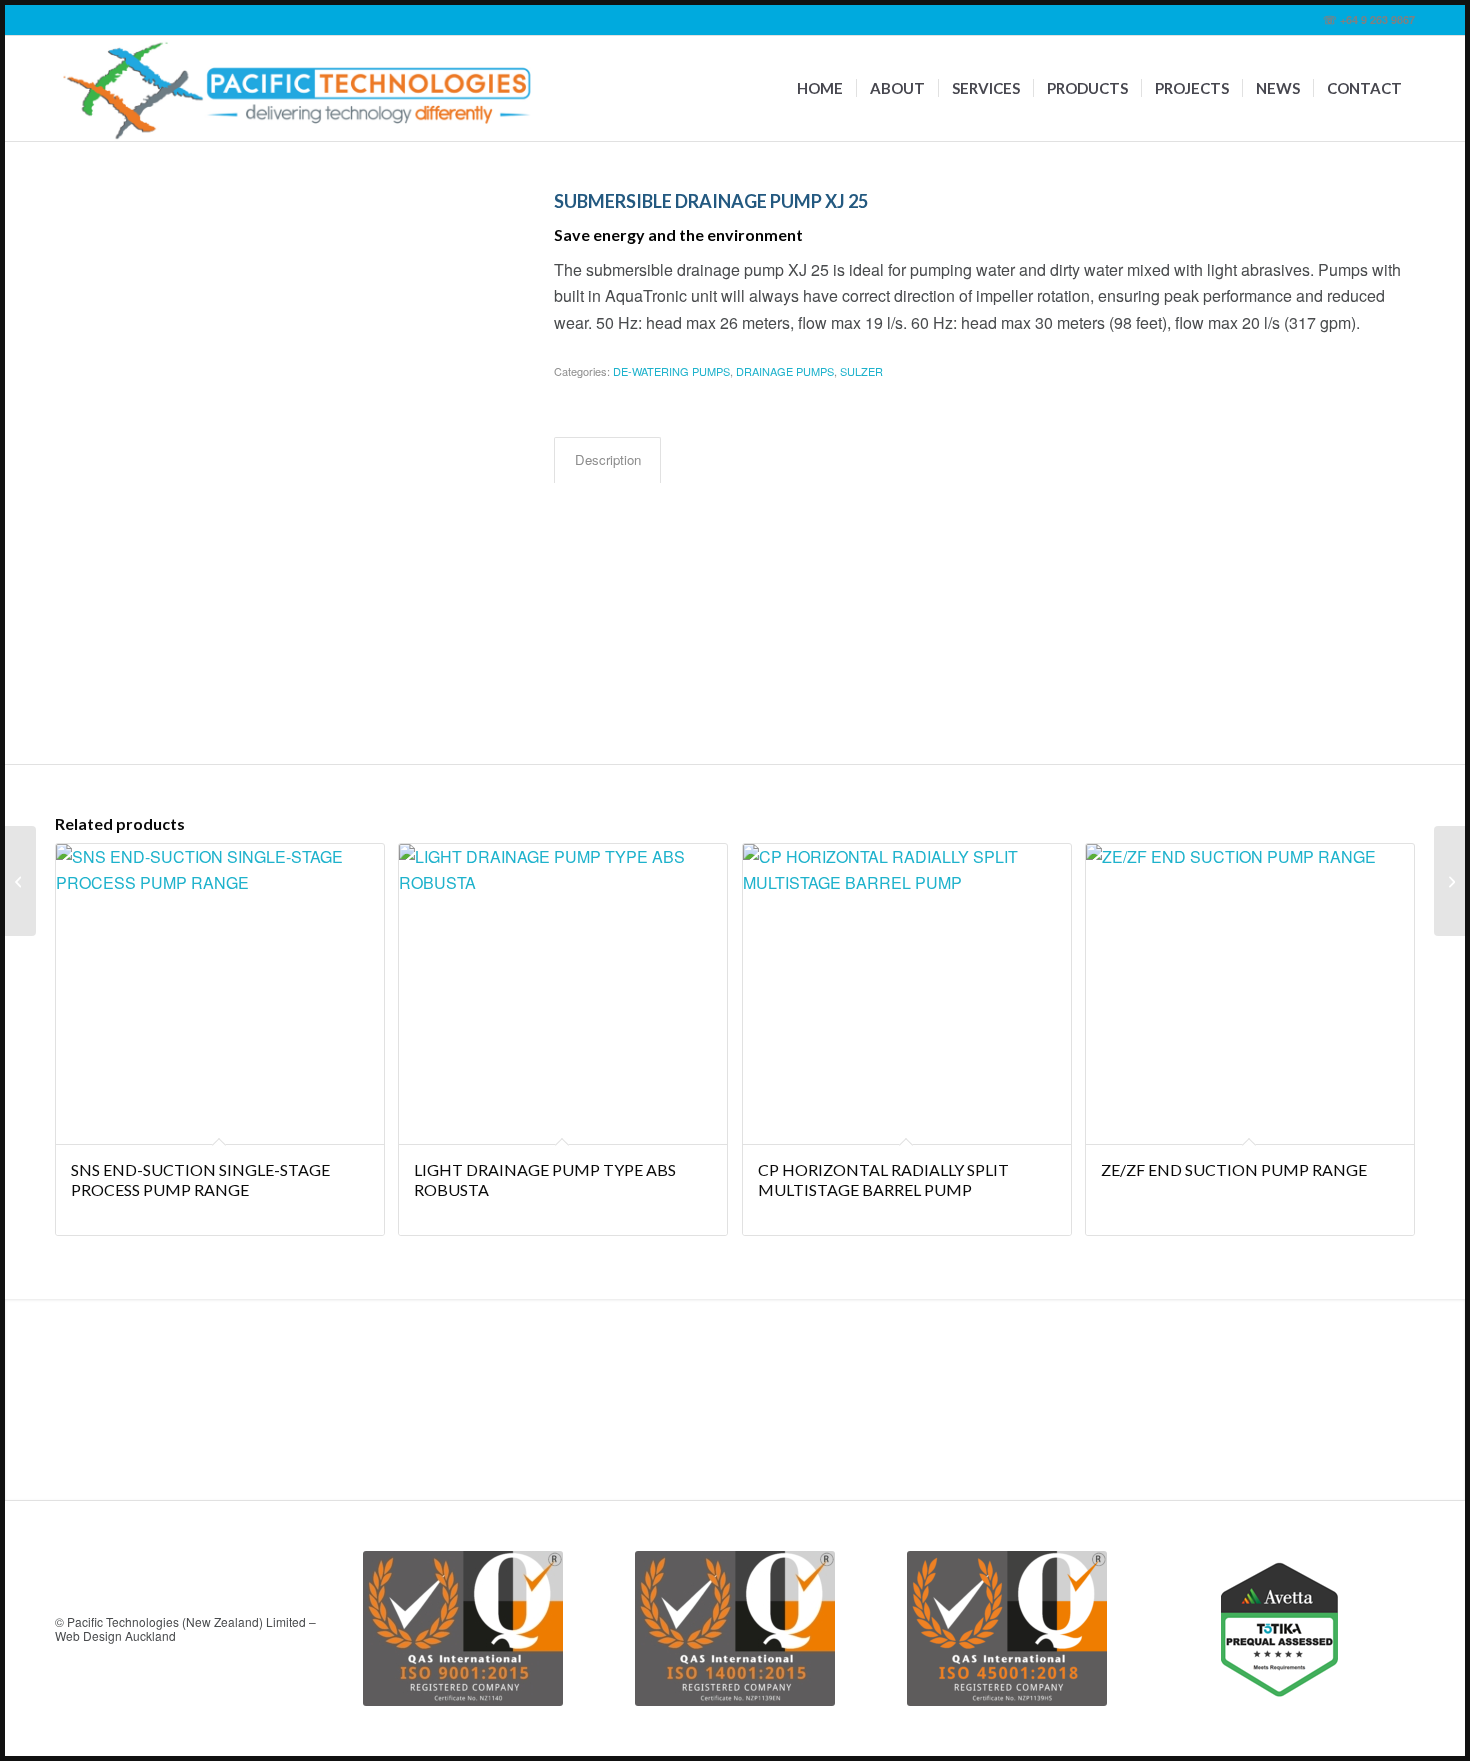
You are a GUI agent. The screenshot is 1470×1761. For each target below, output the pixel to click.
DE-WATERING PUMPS (671, 371)
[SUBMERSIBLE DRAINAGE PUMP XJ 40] (1449, 881)
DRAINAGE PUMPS (785, 371)
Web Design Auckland (115, 1635)
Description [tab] (608, 459)
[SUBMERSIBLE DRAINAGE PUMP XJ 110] (20, 881)
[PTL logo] (298, 88)
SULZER (861, 371)
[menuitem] (820, 88)
